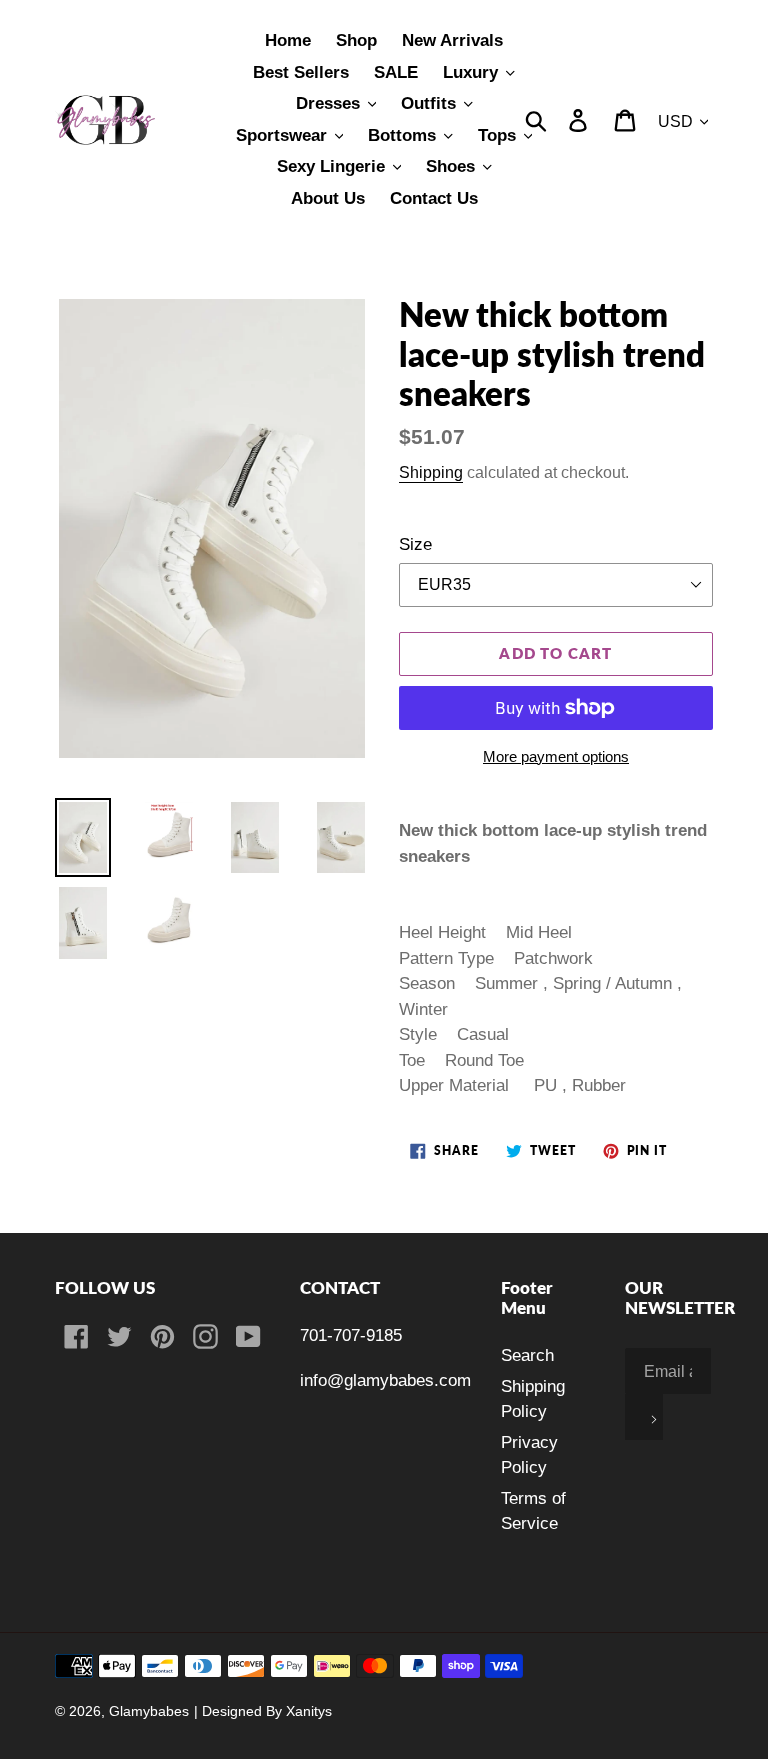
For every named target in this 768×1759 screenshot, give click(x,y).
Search (527, 1355)
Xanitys (309, 1711)
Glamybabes (149, 1711)
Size (415, 544)
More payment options (556, 756)
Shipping (431, 472)
